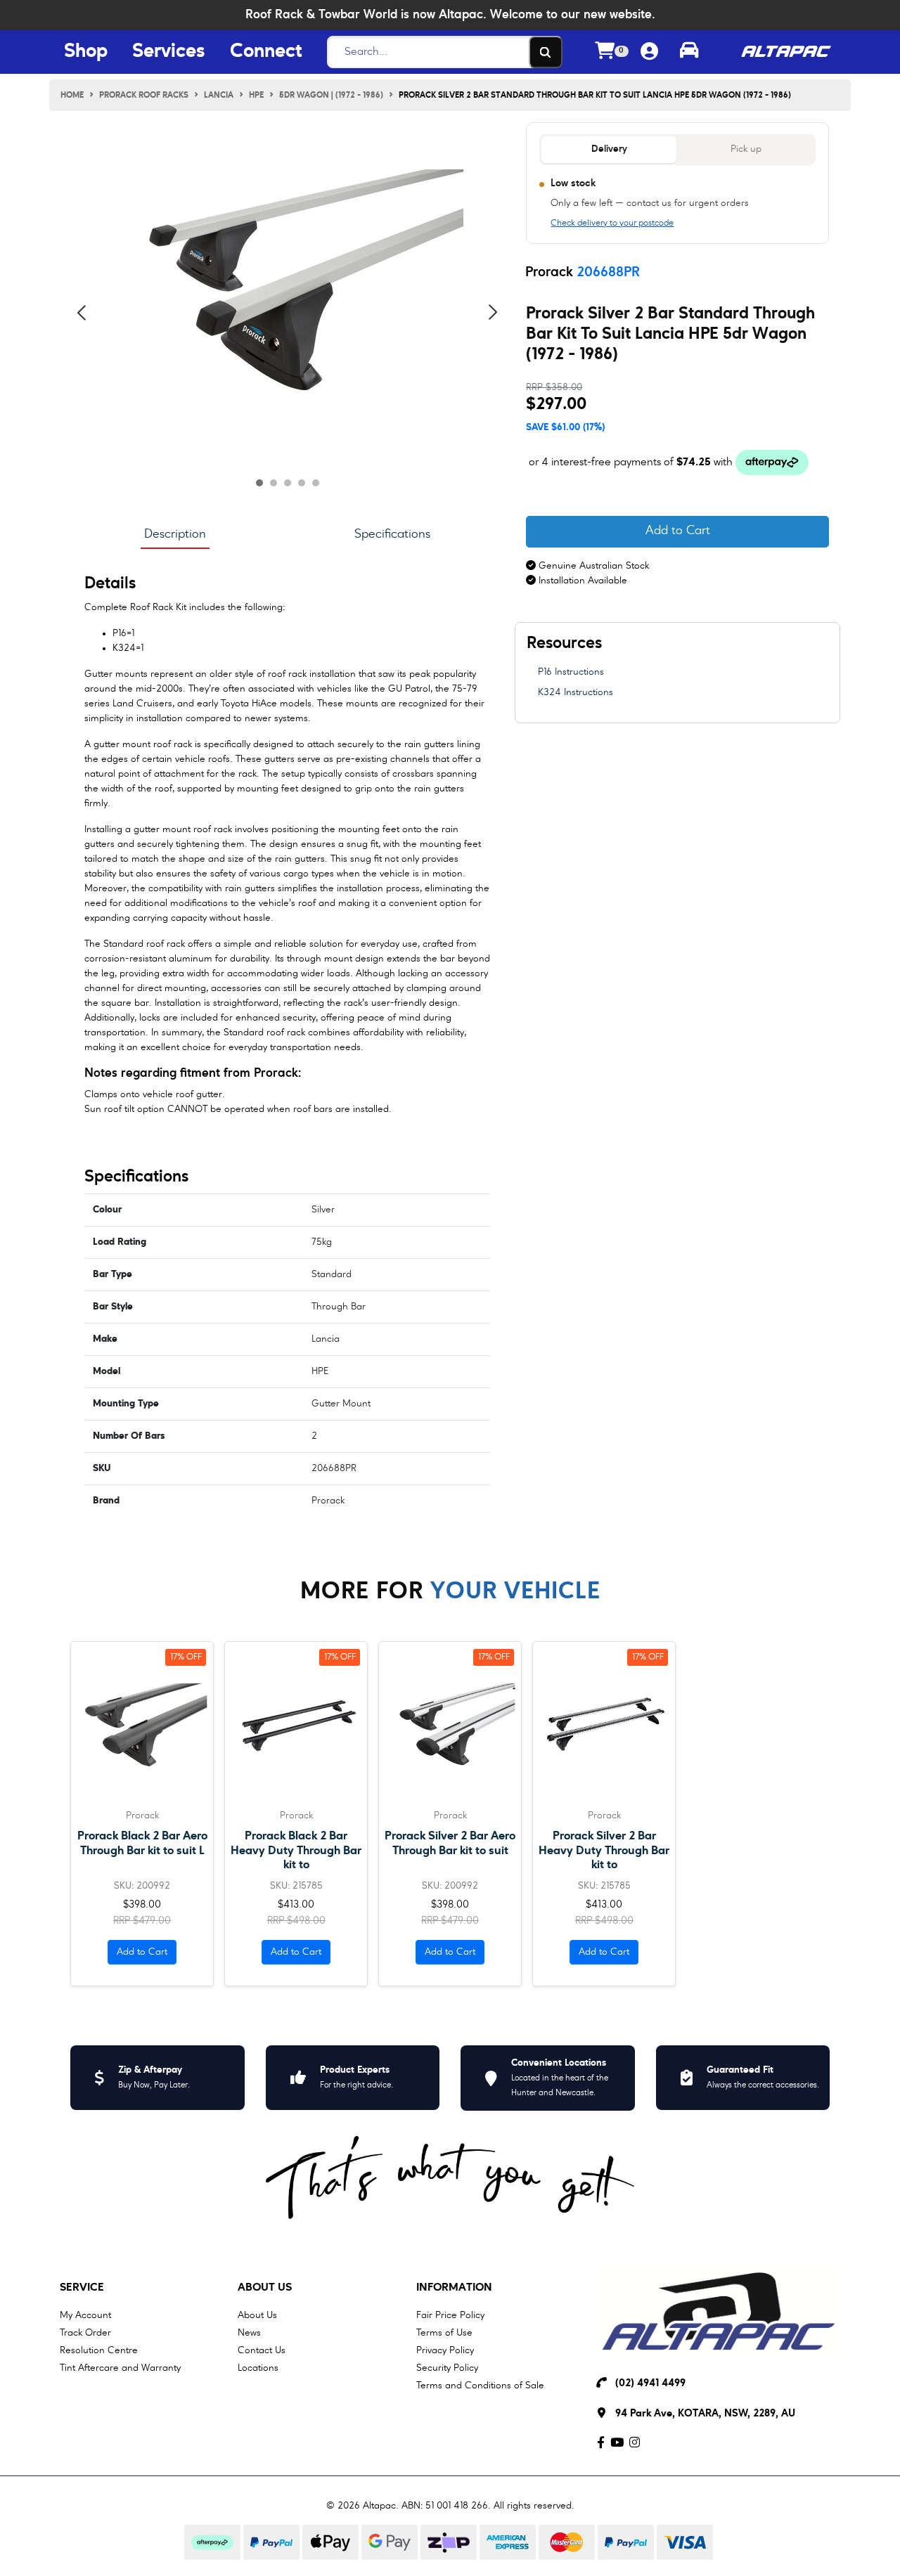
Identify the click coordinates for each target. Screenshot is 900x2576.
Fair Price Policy (450, 2315)
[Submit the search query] (546, 52)
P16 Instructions (571, 672)
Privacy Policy (445, 2350)
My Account (85, 2315)
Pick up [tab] (746, 149)
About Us (265, 2288)
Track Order (85, 2333)
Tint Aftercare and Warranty (120, 2368)
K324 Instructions (576, 692)
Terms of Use (444, 2333)
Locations (258, 2368)
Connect (266, 52)
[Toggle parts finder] (689, 52)
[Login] (649, 52)
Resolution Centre (99, 2350)
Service (82, 2288)
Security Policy (447, 2368)
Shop (86, 52)
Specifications (392, 534)
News (249, 2333)
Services (169, 52)
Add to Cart (678, 531)
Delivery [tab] (609, 149)
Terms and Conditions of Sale (480, 2386)
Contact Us (262, 2350)
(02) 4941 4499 (650, 2384)
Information (454, 2288)
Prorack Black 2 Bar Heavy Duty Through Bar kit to (296, 1850)
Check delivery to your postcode (612, 224)
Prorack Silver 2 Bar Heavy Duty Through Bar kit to (604, 1850)
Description (175, 534)
